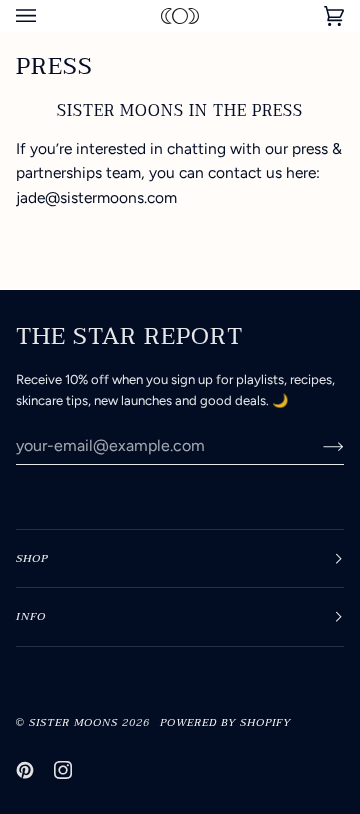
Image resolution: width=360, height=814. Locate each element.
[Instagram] (63, 770)
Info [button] (31, 616)
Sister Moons (73, 722)
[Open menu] (46, 16)
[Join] (317, 446)
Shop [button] (32, 558)
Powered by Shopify (225, 722)
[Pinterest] (25, 770)
